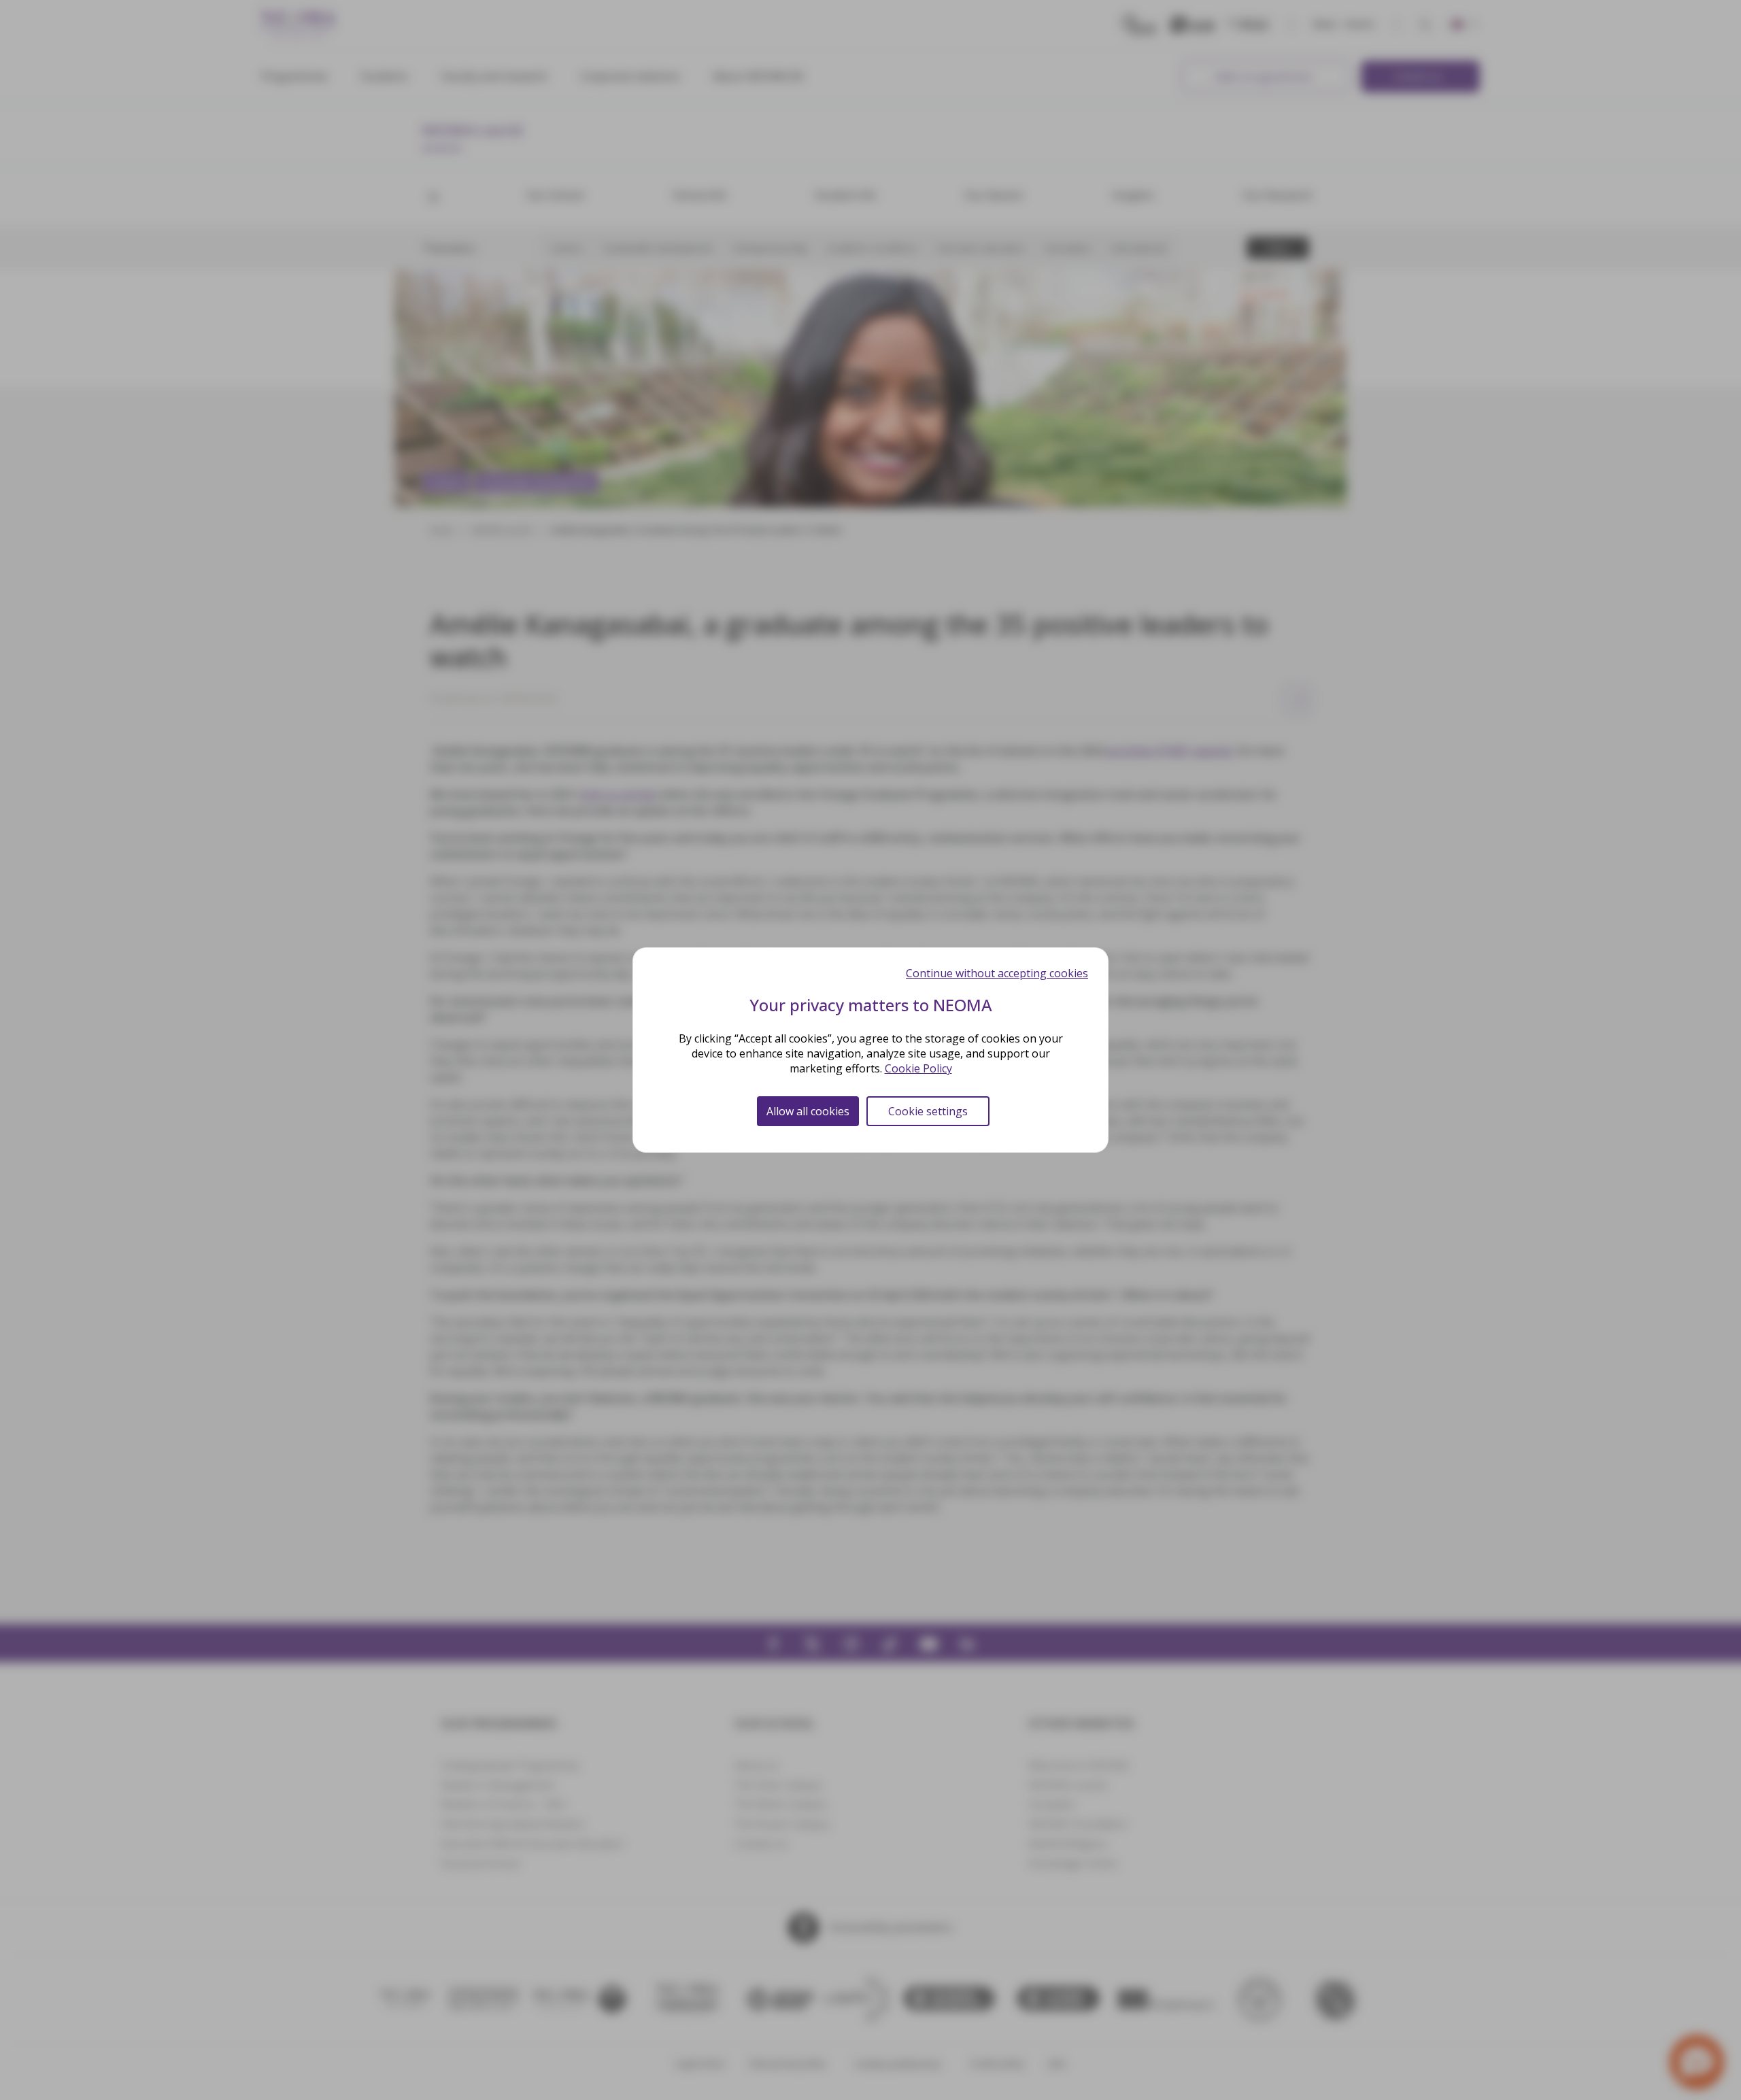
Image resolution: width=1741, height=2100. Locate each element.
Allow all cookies (808, 1111)
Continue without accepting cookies (997, 973)
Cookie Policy (918, 1068)
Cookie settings (928, 1111)
